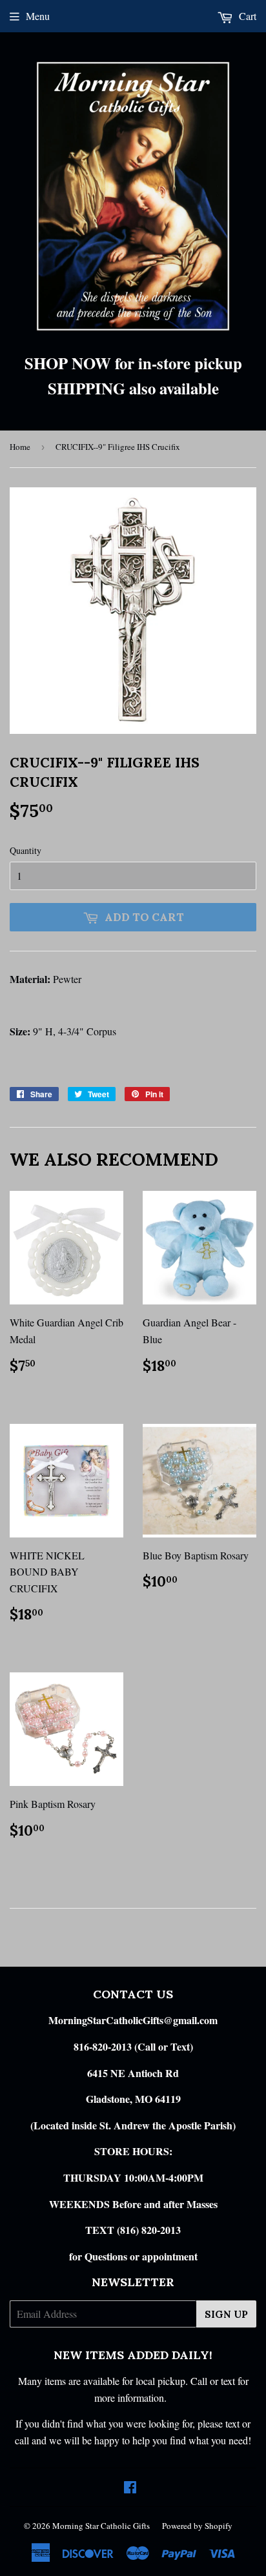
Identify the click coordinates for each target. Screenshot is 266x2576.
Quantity (26, 850)
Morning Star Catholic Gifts (101, 2526)
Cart (246, 16)
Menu (38, 16)
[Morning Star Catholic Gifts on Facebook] (130, 2488)
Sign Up (226, 2314)
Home (20, 447)
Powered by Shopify (197, 2526)
